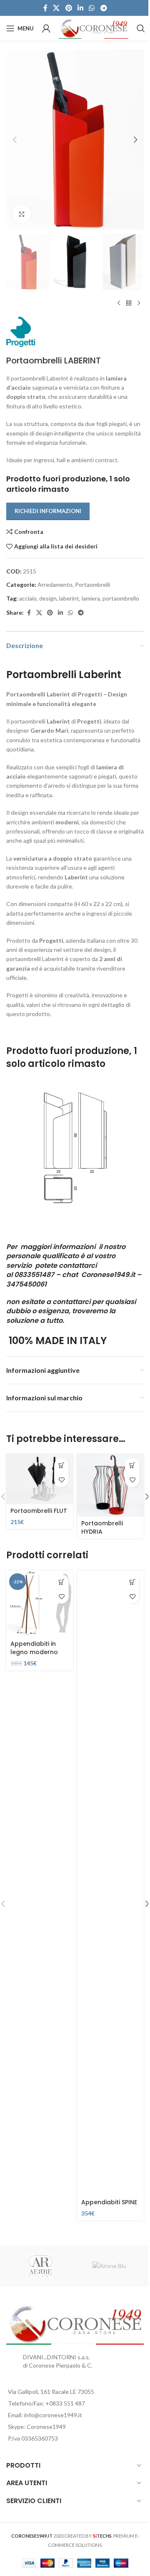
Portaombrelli (92, 585)
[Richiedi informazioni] (132, 1466)
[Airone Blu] (109, 2266)
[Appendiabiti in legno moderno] (40, 1604)
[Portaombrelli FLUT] (40, 1479)
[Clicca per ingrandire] (22, 214)
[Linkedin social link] (80, 8)
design (48, 598)
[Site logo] (94, 28)
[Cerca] (141, 28)
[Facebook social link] (45, 8)
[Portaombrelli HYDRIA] (110, 1485)
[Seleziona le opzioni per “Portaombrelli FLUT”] (61, 1466)
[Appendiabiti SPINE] (110, 1883)
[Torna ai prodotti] (129, 303)
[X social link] (56, 8)
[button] (15, 140)
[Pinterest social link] (69, 8)
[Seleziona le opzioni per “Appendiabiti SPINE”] (132, 1582)
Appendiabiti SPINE (109, 2202)
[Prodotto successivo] (139, 303)
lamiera (91, 598)
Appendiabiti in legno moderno (34, 1648)
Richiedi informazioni (48, 511)
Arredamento (55, 585)
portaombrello (121, 598)
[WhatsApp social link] (92, 8)
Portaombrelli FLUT (39, 1511)
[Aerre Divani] (41, 2266)
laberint (69, 598)
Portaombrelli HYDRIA (102, 1527)
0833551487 (34, 1275)
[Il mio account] (46, 28)
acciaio (28, 598)
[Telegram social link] (104, 8)
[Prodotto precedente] (119, 303)
